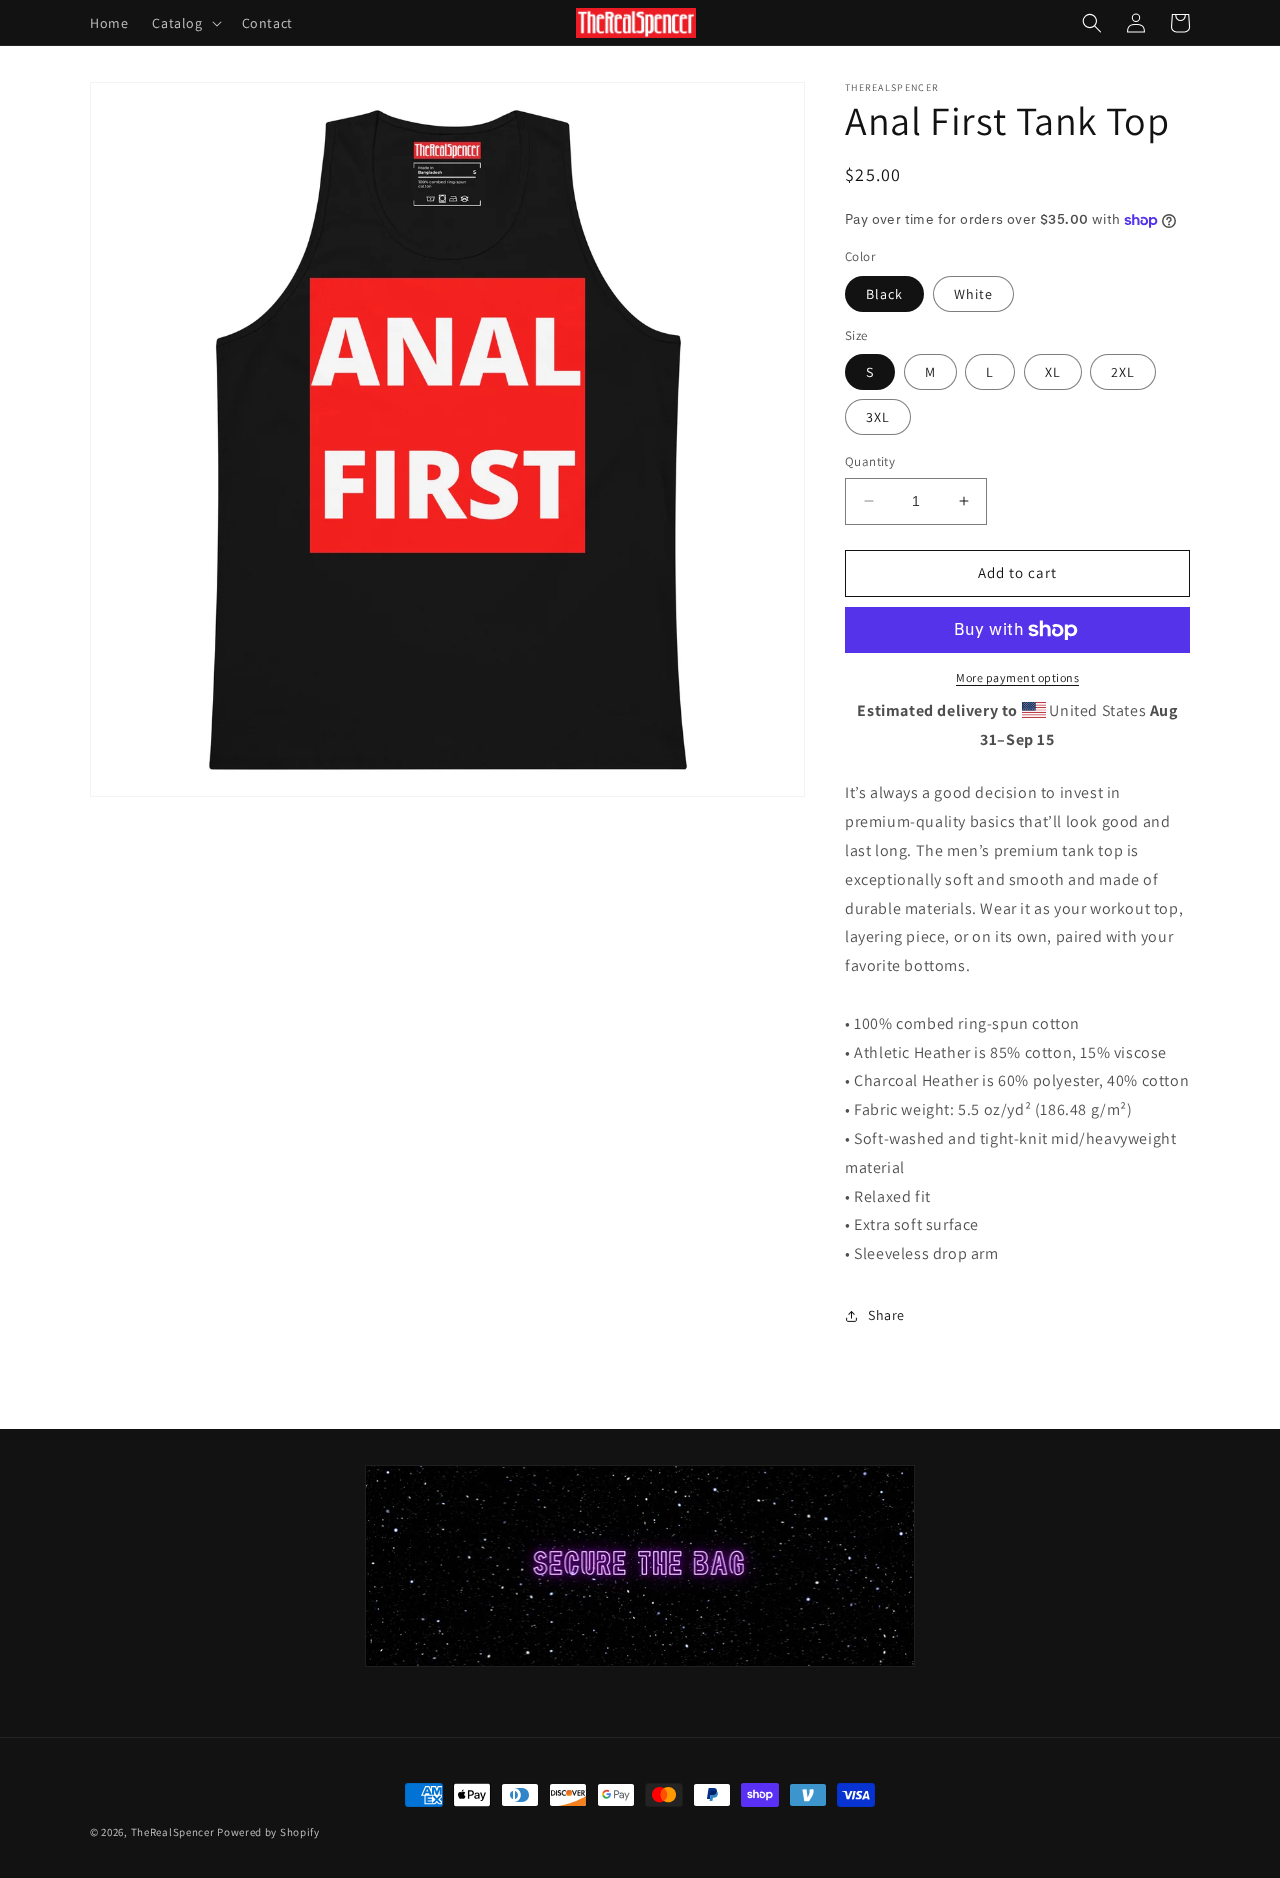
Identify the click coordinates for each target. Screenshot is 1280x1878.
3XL (878, 417)
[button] (184, 23)
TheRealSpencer (173, 1832)
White (973, 294)
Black (884, 294)
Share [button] (886, 1315)
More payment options (1017, 677)
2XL (1123, 372)
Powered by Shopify (268, 1832)
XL (1053, 372)
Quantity (870, 461)
